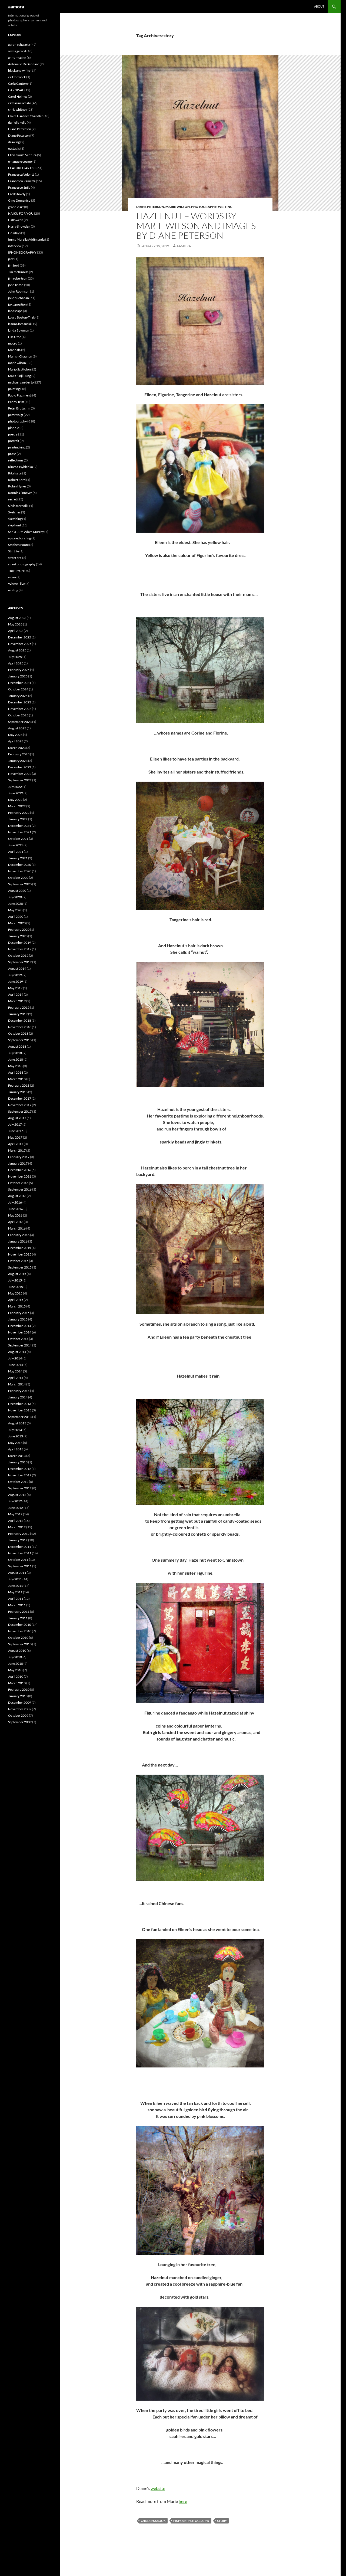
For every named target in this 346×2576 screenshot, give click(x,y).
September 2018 (20, 1040)
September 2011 (20, 1566)
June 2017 (16, 1131)
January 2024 (18, 696)
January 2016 (18, 1241)
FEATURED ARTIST (22, 168)
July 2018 (15, 1053)
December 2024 (20, 683)
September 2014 (20, 1345)
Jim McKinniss (18, 272)
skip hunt (15, 525)
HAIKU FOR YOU (21, 213)
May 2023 (15, 735)
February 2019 (19, 1007)
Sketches (14, 512)
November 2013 (20, 1410)
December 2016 (20, 1170)
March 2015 (17, 1306)
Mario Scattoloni (20, 369)
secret (12, 499)
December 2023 (20, 702)
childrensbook (153, 2521)
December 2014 (20, 1326)
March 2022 (17, 806)
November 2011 (20, 1553)
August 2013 (17, 1423)
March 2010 (17, 1683)
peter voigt (16, 415)
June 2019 (16, 981)
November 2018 (20, 1027)
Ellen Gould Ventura (22, 155)
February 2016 (19, 1235)
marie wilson (178, 207)
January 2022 (18, 819)
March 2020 (17, 923)
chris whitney (18, 109)
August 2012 (17, 1495)
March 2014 (17, 1384)
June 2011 (16, 1586)
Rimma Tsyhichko (21, 467)
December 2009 (20, 1702)
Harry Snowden (19, 226)
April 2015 (16, 1300)
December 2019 (20, 943)
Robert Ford (17, 480)
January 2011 (18, 1618)
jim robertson (18, 278)
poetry (13, 434)
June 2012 (16, 1508)
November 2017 (20, 1105)
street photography (22, 564)
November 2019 (20, 949)
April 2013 (16, 1449)
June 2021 (16, 845)
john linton (16, 285)
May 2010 (15, 1670)
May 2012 (15, 1514)
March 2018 (17, 1079)
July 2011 (15, 1579)
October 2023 (18, 715)
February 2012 (19, 1534)
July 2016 (15, 1202)
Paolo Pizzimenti (20, 395)
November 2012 (20, 1475)
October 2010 (18, 1638)
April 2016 (16, 1222)
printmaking (17, 447)
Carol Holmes (18, 96)
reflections (16, 460)
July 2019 (15, 975)
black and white (19, 71)
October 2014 (18, 1339)
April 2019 (16, 994)
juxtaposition (17, 304)
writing (225, 207)
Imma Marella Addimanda (26, 239)
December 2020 (20, 865)
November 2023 (20, 709)
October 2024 (18, 689)
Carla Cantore (18, 83)
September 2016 (20, 1189)
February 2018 (19, 1085)
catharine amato (20, 103)
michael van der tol (21, 382)
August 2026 (17, 618)
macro (13, 343)
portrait (14, 441)
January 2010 (18, 1696)
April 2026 (16, 631)
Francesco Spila (19, 187)
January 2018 (18, 1092)
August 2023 (17, 728)
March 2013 (17, 1456)
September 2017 (20, 1111)
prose (12, 454)
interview (15, 246)
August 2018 (17, 1046)
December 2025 (20, 637)
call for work (17, 77)
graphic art (16, 207)
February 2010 (19, 1690)
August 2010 (17, 1651)
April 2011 (16, 1599)
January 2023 (18, 761)
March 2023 (17, 748)
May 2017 (15, 1137)
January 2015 (18, 1319)
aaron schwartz (19, 45)
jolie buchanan (19, 298)
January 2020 (18, 936)
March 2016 (17, 1228)
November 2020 (20, 871)
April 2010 (16, 1677)
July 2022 (15, 787)
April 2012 (16, 1521)
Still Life (14, 551)
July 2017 (15, 1124)
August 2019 (17, 969)
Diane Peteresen (20, 129)
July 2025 (15, 657)
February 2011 (19, 1612)
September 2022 (20, 780)
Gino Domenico (19, 200)
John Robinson (19, 291)
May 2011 (15, 1592)
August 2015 (17, 1274)
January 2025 (18, 676)
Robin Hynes (17, 486)
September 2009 (20, 1722)
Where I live (16, 584)
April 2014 (16, 1378)
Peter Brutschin (19, 408)
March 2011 (17, 1605)
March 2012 (17, 1527)
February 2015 (19, 1313)
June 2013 (16, 1436)
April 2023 (16, 741)
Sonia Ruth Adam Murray (26, 532)
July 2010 (15, 1657)
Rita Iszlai (15, 473)
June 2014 (16, 1365)
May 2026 (15, 624)
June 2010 (16, 1664)
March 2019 (17, 1001)
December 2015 (20, 1248)
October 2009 (18, 1715)
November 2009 (20, 1709)
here (183, 2501)
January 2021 (18, 858)
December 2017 (20, 1098)
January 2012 (18, 1540)
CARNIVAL (16, 90)
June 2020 (16, 904)
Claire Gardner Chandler (26, 116)
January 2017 (18, 1163)
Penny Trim (16, 402)
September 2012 (20, 1488)
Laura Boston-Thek (21, 317)
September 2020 (20, 884)
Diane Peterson (150, 207)
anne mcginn (17, 58)
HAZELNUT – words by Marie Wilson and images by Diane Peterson (196, 226)
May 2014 (15, 1371)
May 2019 (15, 988)
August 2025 (17, 650)
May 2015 (15, 1293)
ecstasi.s (14, 148)
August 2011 (17, 1573)
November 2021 (20, 832)
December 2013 (20, 1404)
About (319, 6)
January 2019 (18, 1014)
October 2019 (18, 956)
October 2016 (18, 1183)
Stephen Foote (18, 545)
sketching (15, 519)
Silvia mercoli (17, 506)
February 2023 (19, 754)
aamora (16, 6)
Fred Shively (17, 194)
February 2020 (19, 930)
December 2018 (20, 1020)
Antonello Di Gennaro (24, 64)
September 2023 (20, 722)
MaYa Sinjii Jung (19, 376)
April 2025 (16, 663)
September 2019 (20, 962)
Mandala (14, 350)
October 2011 (18, 1560)
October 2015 (18, 1261)
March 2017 (17, 1150)
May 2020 (15, 910)
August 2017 (17, 1118)
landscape (15, 311)
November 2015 (20, 1254)
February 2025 (19, 670)
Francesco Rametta (22, 181)
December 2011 (20, 1547)
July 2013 (15, 1430)
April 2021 (16, 852)
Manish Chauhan (20, 356)
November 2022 (20, 774)
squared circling (19, 538)
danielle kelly (17, 122)
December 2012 (20, 1469)
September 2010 (20, 1644)
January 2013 (18, 1462)
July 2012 (15, 1501)
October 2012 (18, 1482)
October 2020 (18, 878)
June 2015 (16, 1287)
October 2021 (18, 839)
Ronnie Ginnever (20, 493)
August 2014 (17, 1352)
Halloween (16, 220)
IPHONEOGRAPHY (22, 252)
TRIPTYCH (16, 571)
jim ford (14, 265)
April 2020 (16, 917)
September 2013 (20, 1417)
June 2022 (16, 793)
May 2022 (15, 800)
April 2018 (16, 1072)
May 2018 (15, 1066)
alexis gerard (17, 51)
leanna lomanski (19, 324)
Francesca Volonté (21, 174)
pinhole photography (191, 2521)
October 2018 (18, 1033)
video (12, 577)
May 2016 (15, 1215)
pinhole (14, 428)
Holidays (14, 233)
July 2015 (15, 1280)
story (222, 2521)
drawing (14, 142)
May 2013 (15, 1443)
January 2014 (18, 1397)
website (158, 2488)
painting (14, 389)
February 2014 (19, 1391)
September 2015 (20, 1267)
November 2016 (20, 1176)
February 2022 (19, 813)
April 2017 (16, 1144)
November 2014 (20, 1332)
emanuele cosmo (20, 161)
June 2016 (16, 1209)
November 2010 (20, 1631)
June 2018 (16, 1059)
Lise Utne (15, 337)
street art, (15, 558)
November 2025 (20, 644)
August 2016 (17, 1196)
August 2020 (17, 891)
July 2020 (15, 897)
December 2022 (20, 767)
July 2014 (15, 1358)
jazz (11, 259)
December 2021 (20, 826)
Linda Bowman (19, 330)
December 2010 (20, 1625)
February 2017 (19, 1157)
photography (204, 207)
